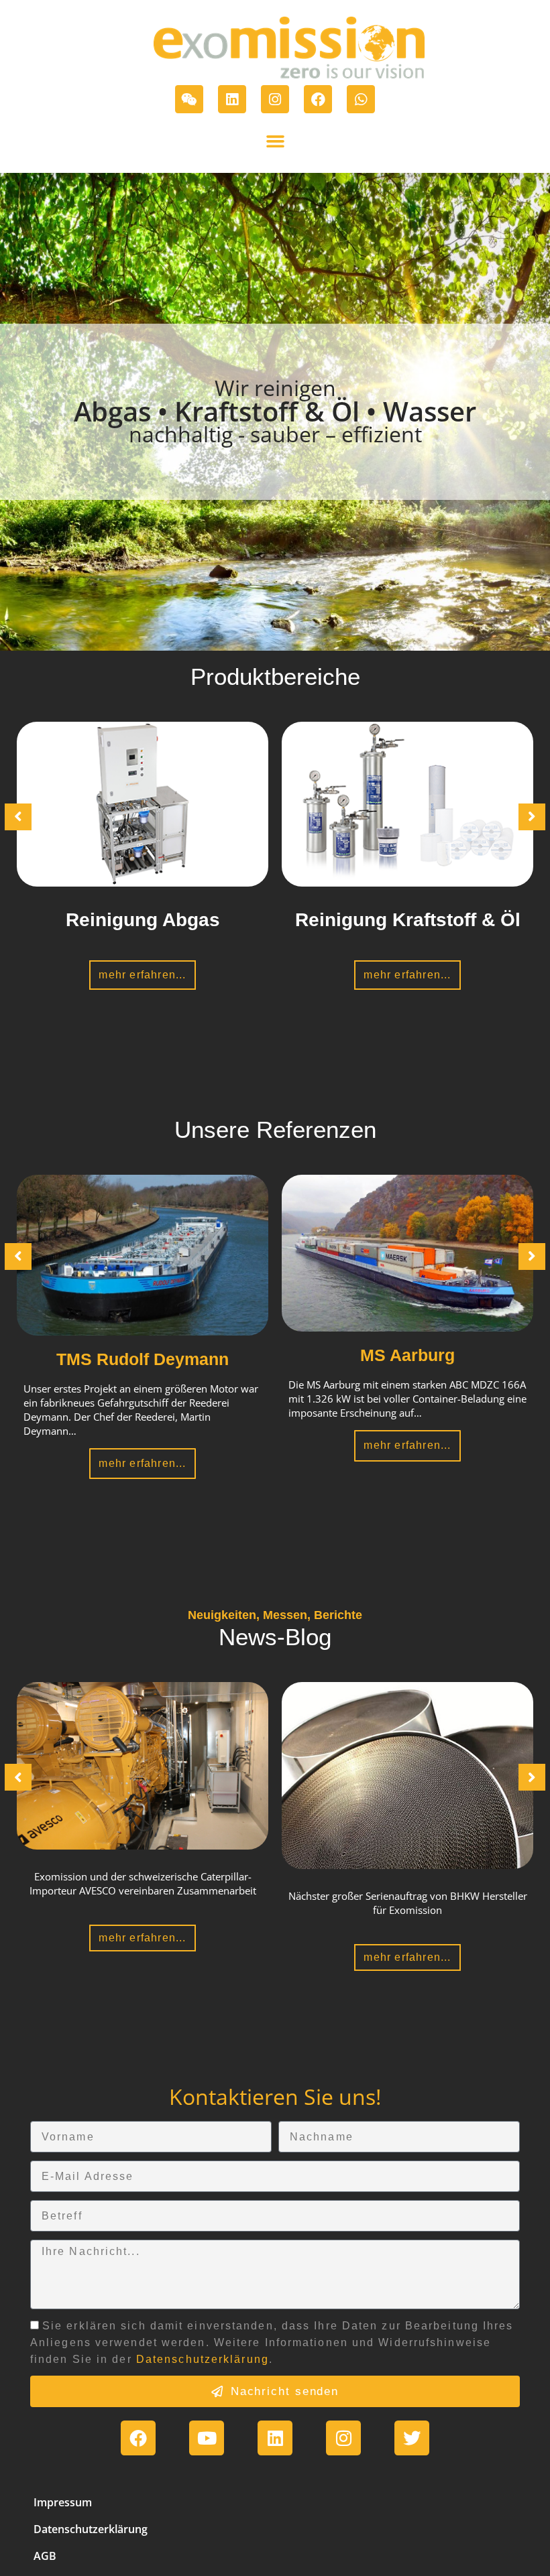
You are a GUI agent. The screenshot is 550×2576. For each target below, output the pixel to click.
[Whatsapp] (361, 99)
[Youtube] (207, 2438)
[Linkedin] (232, 99)
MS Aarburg (407, 1355)
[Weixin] (189, 99)
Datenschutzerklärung (203, 2359)
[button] (275, 141)
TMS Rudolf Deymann (143, 1359)
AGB (45, 2556)
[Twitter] (412, 2438)
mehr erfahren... (142, 975)
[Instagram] (275, 99)
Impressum (63, 2502)
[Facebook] (318, 99)
